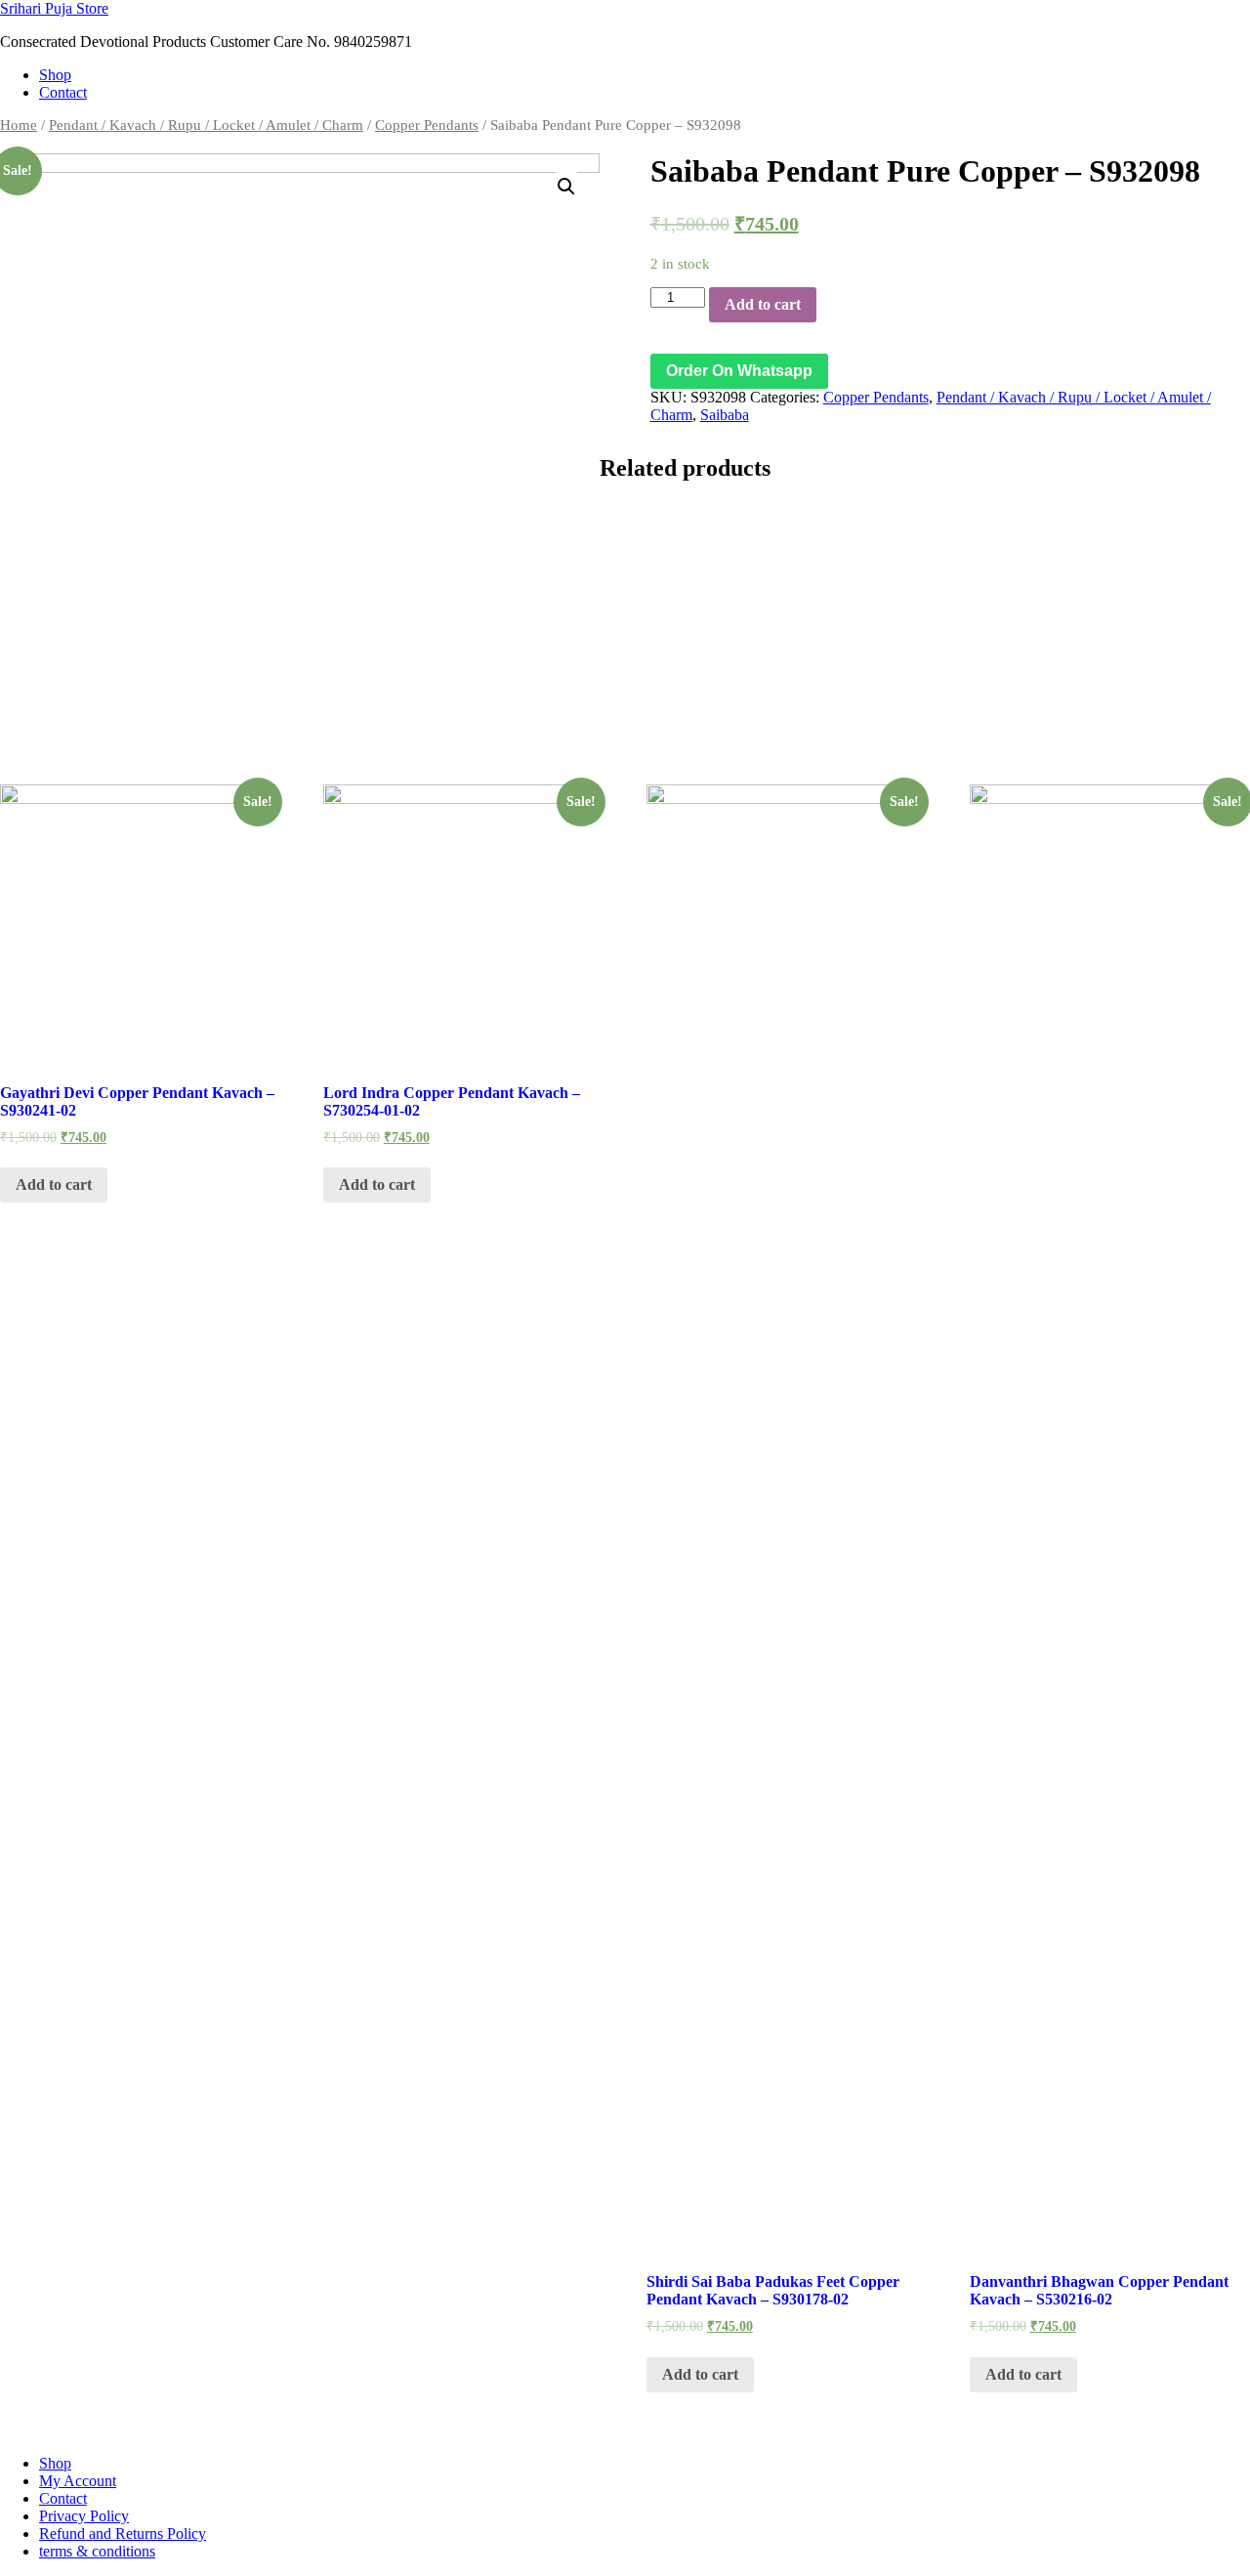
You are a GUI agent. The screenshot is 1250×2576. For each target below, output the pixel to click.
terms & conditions (97, 2551)
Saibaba (725, 415)
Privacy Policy (84, 2516)
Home (19, 125)
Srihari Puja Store (54, 8)
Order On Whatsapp (739, 371)
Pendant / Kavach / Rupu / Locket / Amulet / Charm (206, 125)
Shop (55, 75)
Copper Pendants (427, 125)
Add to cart (763, 304)
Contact (63, 92)
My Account (78, 2481)
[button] (739, 371)
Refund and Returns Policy (123, 2534)
